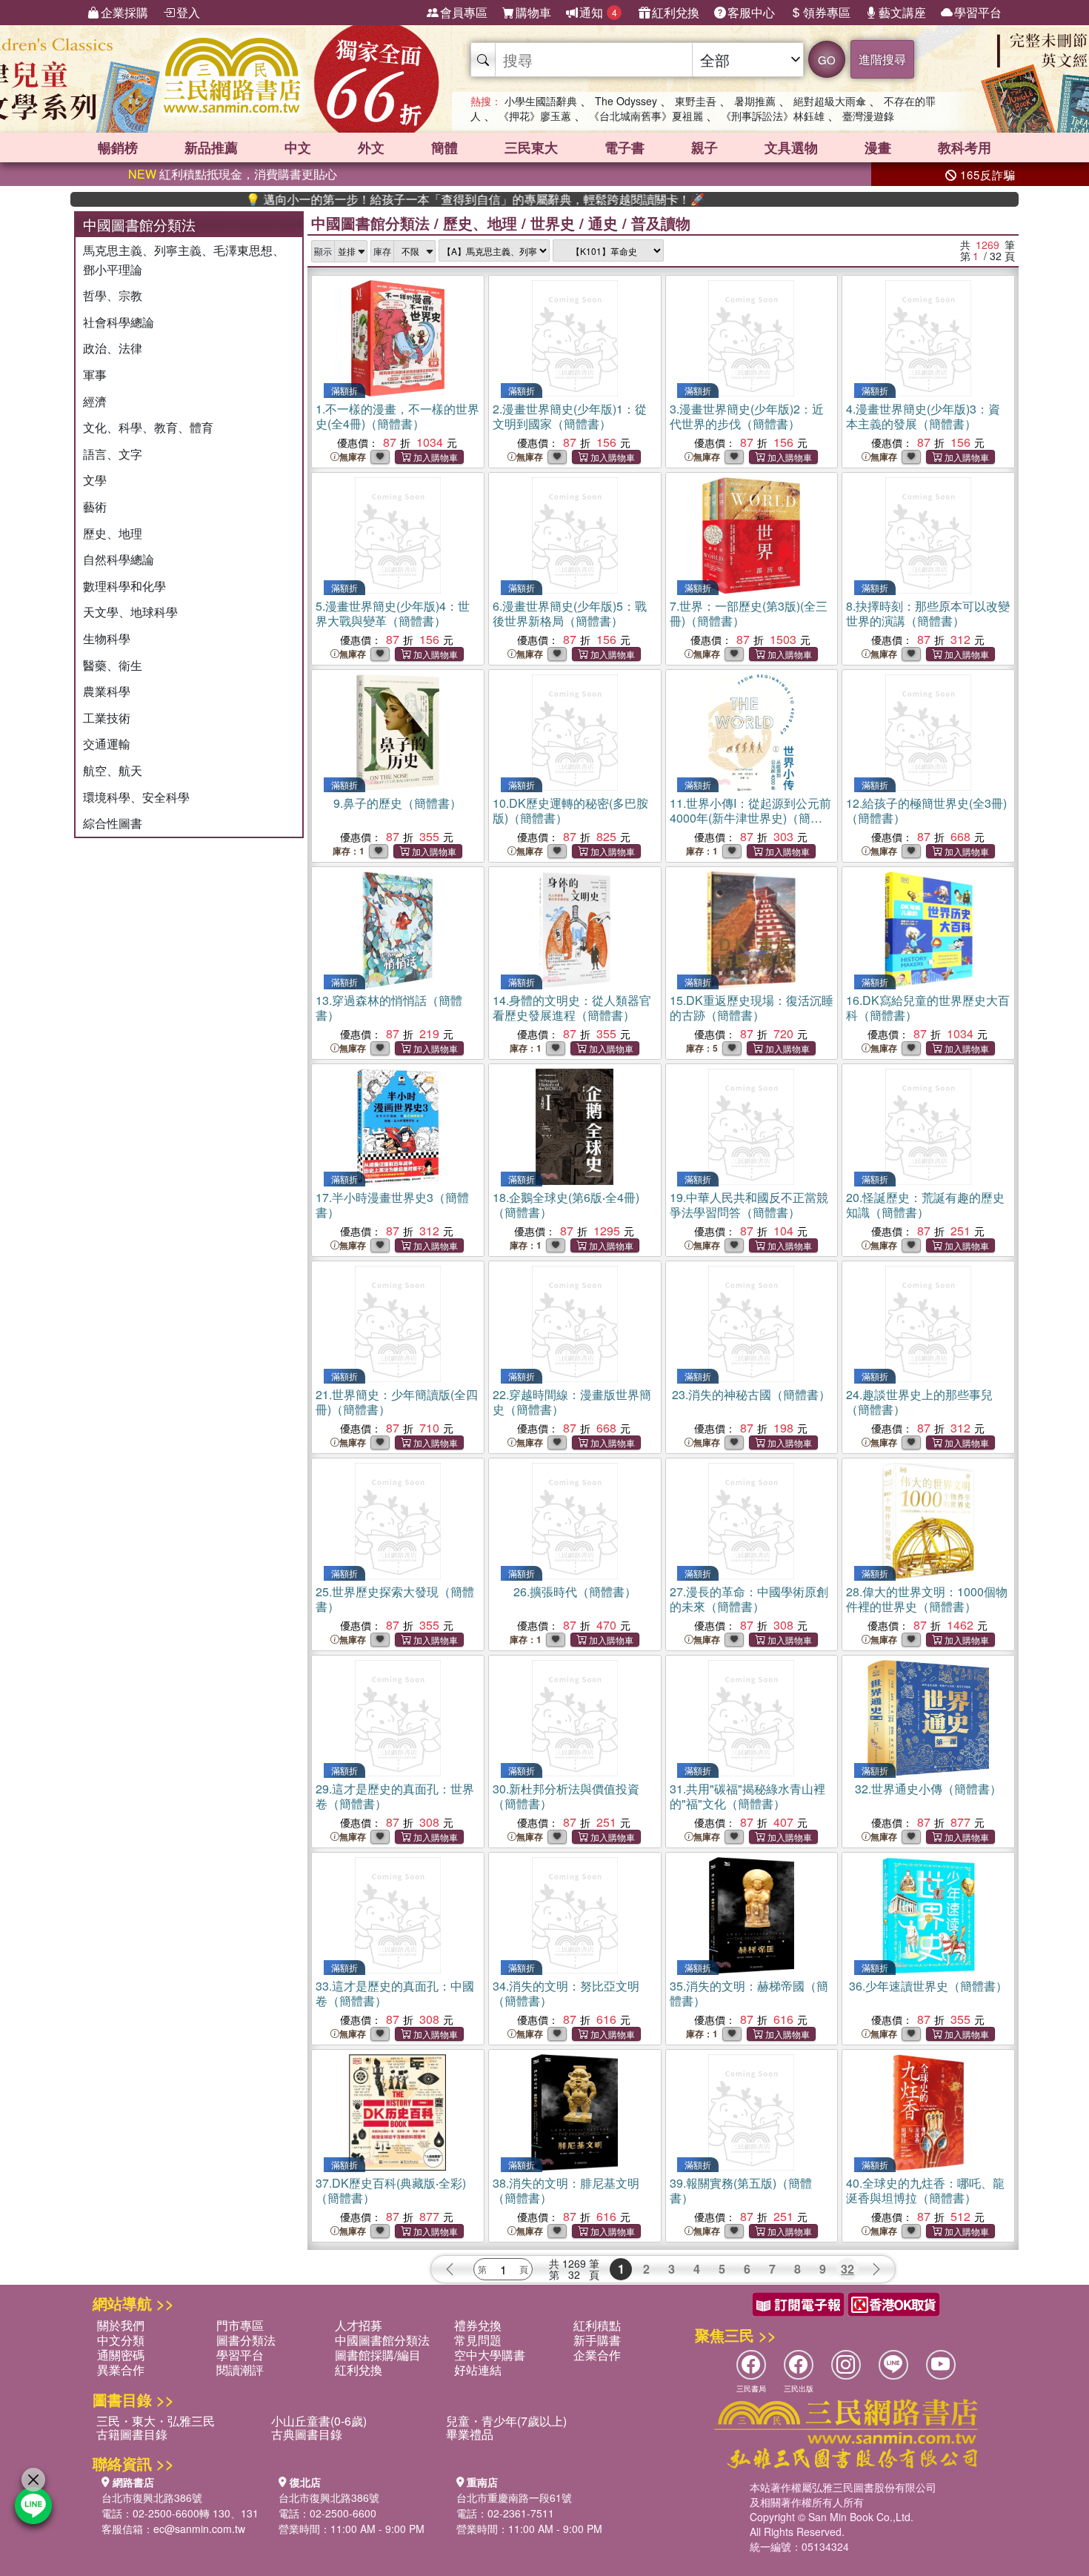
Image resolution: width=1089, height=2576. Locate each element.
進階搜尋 (882, 59)
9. (397, 803)
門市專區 (240, 2325)
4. (923, 416)
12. (926, 810)
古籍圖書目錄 (132, 2434)
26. (575, 1591)
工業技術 (107, 718)
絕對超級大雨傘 (830, 101)
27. (749, 1599)
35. (749, 1993)
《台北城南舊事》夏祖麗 (646, 116)
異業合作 (121, 2370)
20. (925, 1205)
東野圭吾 (696, 101)
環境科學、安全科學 (136, 797)
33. (395, 1993)
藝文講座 (902, 12)
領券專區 (827, 12)
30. (566, 1796)
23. (751, 1394)
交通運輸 (107, 744)
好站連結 (478, 2370)
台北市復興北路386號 (152, 2497)
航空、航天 (113, 770)
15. (752, 1008)
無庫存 (353, 457)
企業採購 (124, 12)
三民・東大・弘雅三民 (156, 2421)
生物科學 (107, 638)
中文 (298, 147)
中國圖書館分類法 (370, 223)
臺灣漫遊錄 (868, 116)
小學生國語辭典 (541, 101)
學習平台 (978, 12)
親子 (705, 147)
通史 (603, 223)
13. (389, 1008)
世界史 (553, 223)
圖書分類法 (246, 2340)
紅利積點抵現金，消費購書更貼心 (233, 174)
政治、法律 (113, 348)
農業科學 (107, 691)
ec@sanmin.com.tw (199, 2529)
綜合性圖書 (113, 823)
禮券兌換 (478, 2325)
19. (749, 1205)
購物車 (533, 12)
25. (395, 1599)
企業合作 (597, 2355)
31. (747, 1796)
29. (395, 1796)
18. (566, 1205)
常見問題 (478, 2340)
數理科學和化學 (124, 586)
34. (566, 1993)
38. (566, 2190)
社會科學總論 (119, 322)
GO (827, 60)
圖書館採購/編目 (378, 2355)
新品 (211, 147)
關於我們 (121, 2325)
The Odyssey (626, 101)
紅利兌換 (676, 12)
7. (749, 613)
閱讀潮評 (240, 2370)
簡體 (444, 147)
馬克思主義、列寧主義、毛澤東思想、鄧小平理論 (184, 260)
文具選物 (791, 147)
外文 (371, 147)
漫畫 (878, 147)
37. (391, 2190)
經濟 (95, 401)
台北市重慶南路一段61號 (514, 2497)
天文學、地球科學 (130, 612)
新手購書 (597, 2340)
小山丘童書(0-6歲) (319, 2421)
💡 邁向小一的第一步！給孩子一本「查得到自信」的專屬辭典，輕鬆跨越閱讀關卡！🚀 (413, 199)
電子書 (625, 147)
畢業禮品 (470, 2434)
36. (928, 1986)
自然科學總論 (119, 559)
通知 (598, 12)
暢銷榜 (118, 147)
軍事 (95, 375)
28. (927, 1599)
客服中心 (751, 12)
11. (750, 818)
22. (572, 1402)
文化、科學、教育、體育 (148, 427)
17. (392, 1205)
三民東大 (531, 147)
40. (925, 2190)
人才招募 (359, 2325)
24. (919, 1402)
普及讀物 (661, 223)
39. (741, 2190)
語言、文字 (113, 454)
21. (397, 1402)
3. (747, 416)
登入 (188, 12)
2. (570, 416)
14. (572, 1008)
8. (928, 613)
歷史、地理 (113, 533)
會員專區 (464, 12)
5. (393, 613)
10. (570, 810)
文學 (95, 480)
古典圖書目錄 (307, 2434)
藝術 (95, 507)
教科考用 (965, 147)
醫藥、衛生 (113, 665)
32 (847, 2269)
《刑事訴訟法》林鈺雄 (773, 116)
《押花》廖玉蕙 (535, 116)
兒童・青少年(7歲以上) (506, 2421)
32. (928, 1789)
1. (397, 416)
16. (928, 1008)
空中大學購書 (490, 2355)
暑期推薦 (755, 101)
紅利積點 (597, 2325)
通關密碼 (121, 2355)
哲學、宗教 (113, 295)
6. (570, 613)
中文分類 (121, 2340)
